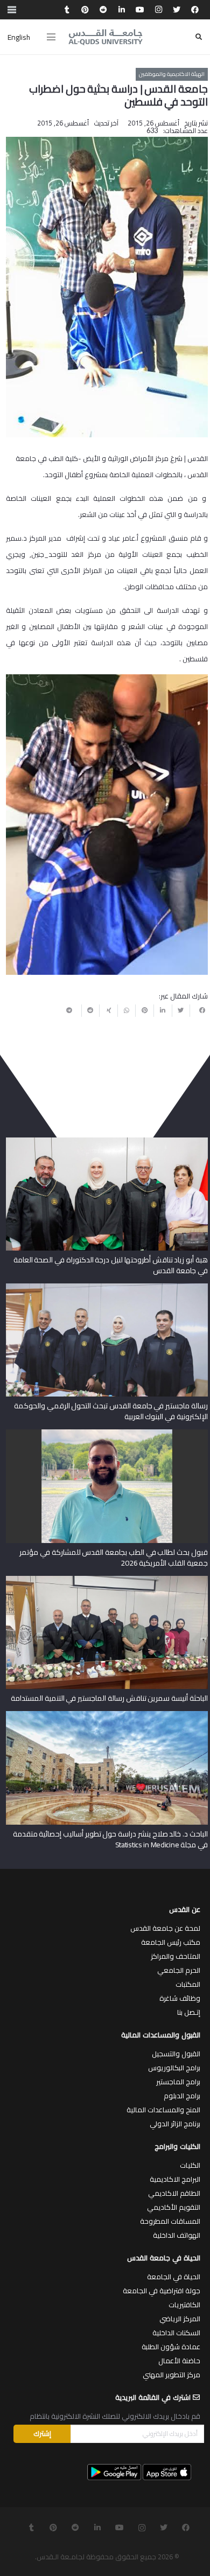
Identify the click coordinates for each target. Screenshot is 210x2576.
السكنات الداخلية (176, 2333)
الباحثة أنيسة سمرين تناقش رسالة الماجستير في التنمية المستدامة (109, 1698)
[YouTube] (140, 10)
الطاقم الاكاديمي (174, 2193)
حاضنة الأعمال (179, 2361)
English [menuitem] (19, 37)
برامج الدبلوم (182, 2096)
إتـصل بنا (189, 2012)
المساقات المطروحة (170, 2221)
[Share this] (199, 1010)
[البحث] (199, 37)
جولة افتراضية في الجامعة (162, 2291)
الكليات (190, 2165)
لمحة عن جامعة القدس (165, 1928)
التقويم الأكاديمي (174, 2207)
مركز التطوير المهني (171, 2375)
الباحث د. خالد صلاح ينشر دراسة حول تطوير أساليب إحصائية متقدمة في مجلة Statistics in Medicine (110, 1839)
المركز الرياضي (180, 2319)
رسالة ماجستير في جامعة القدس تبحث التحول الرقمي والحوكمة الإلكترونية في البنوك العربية (111, 1411)
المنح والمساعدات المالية (163, 2110)
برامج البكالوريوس (174, 2068)
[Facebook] (195, 10)
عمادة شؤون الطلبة (171, 2347)
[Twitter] (177, 10)
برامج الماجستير (178, 2082)
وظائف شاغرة (180, 1998)
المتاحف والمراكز (176, 1956)
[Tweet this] (181, 1010)
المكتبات (188, 1984)
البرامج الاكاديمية (175, 2179)
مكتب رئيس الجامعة (171, 1942)
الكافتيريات (184, 2305)
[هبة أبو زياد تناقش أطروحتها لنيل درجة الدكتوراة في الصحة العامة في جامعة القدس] (107, 1141)
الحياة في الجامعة (174, 2277)
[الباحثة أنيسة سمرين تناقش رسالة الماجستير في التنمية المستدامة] (107, 1580)
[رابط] (106, 37)
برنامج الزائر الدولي (175, 2124)
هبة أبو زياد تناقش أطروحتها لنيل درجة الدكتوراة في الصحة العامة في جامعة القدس (111, 1265)
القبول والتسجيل (176, 2054)
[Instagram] (158, 10)
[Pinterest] (85, 10)
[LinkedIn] (122, 10)
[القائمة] (51, 37)
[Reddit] (103, 10)
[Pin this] (144, 1010)
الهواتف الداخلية (177, 2235)
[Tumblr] (67, 10)
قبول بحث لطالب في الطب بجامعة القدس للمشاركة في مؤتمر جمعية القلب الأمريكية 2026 (113, 1558)
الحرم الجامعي (179, 1970)
